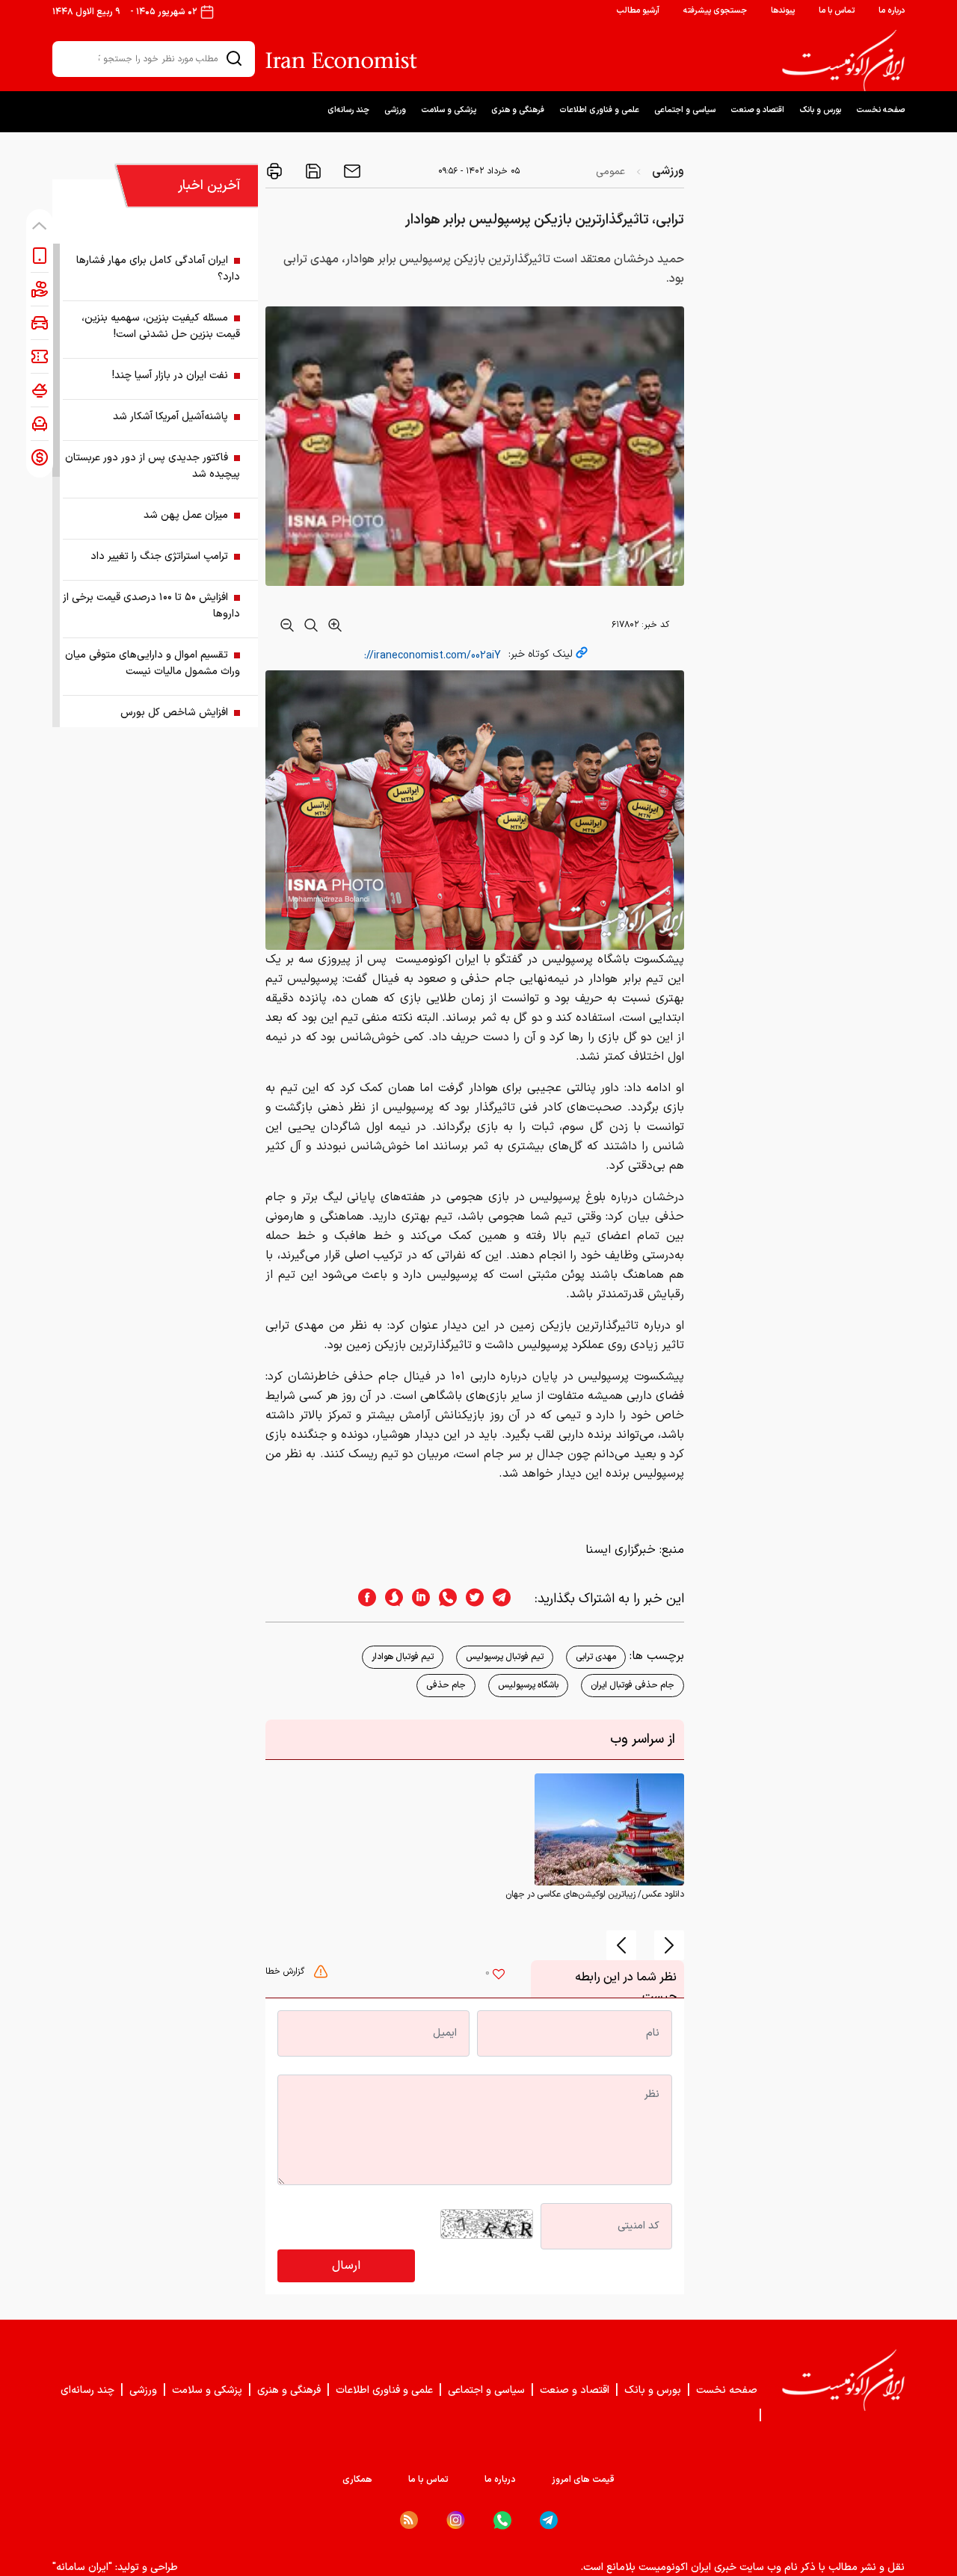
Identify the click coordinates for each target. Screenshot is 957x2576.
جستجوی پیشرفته (715, 11)
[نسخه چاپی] (274, 171)
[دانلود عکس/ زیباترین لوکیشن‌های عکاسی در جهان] (609, 1829)
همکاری (357, 2480)
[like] (499, 1976)
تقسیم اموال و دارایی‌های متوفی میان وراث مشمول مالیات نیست (153, 663)
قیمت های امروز (583, 2480)
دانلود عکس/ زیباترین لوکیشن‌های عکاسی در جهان (595, 1894)
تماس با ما (837, 11)
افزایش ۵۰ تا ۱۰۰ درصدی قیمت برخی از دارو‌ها (151, 606)
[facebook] (363, 1599)
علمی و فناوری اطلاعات (599, 110)
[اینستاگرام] (456, 2520)
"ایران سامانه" (82, 2567)
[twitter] (470, 1599)
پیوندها (783, 11)
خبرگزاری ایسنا (621, 1550)
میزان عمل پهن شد (186, 515)
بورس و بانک (820, 110)
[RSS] (409, 2520)
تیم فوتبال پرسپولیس (505, 1657)
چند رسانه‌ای (348, 110)
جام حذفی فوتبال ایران (633, 1685)
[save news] (312, 171)
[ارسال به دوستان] (351, 171)
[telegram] (509, 1599)
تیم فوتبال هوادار (403, 1657)
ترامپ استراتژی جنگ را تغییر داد (159, 556)
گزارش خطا (286, 1971)
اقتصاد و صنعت (757, 110)
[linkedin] (416, 1599)
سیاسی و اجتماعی (685, 110)
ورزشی (395, 110)
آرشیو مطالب (638, 11)
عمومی (610, 172)
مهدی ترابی (596, 1657)
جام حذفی (446, 1685)
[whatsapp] (443, 1599)
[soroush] (390, 1599)
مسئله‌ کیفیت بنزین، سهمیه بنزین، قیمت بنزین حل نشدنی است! (161, 326)
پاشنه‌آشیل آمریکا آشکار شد (170, 417)
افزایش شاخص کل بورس (174, 713)
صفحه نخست (880, 110)
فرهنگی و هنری (518, 110)
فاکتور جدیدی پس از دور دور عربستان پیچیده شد (153, 466)
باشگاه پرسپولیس (528, 1685)
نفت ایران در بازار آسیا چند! (170, 376)
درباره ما (892, 11)
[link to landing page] (843, 61)
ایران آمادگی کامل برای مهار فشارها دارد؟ (158, 269)
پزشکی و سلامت (449, 110)
